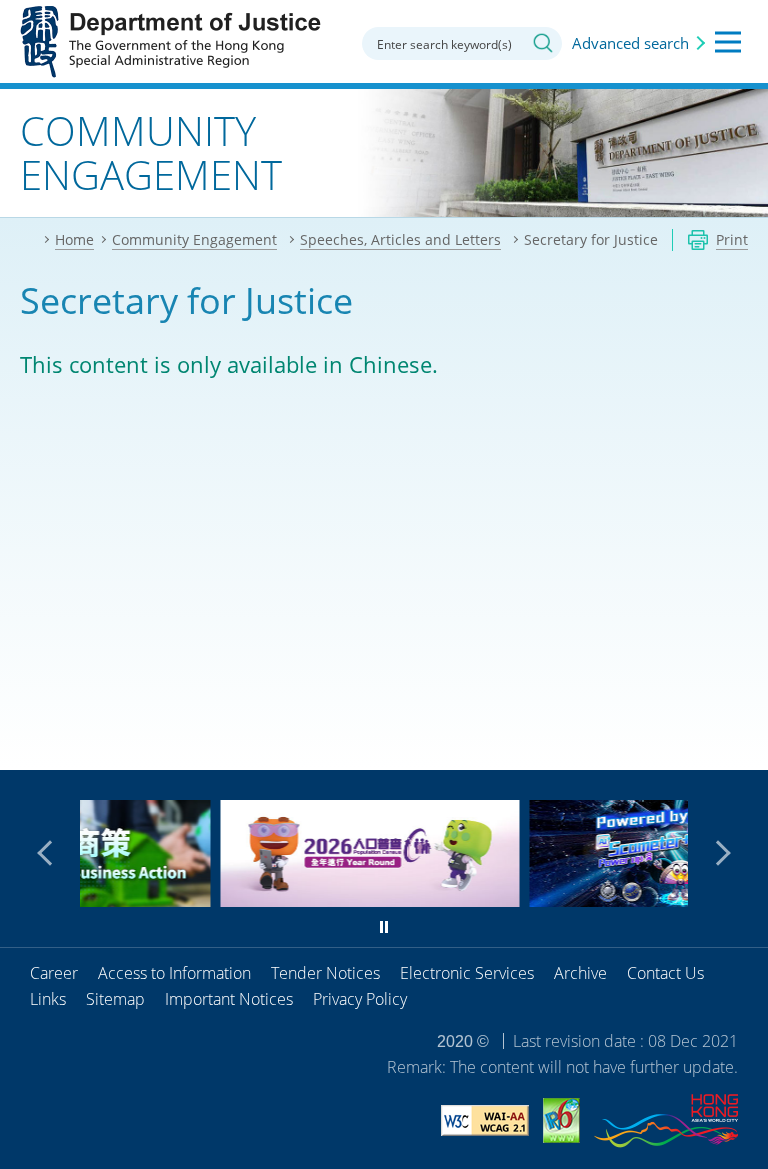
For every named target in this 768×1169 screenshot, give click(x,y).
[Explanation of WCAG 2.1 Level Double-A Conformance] (485, 1123)
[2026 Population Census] (272, 900)
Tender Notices (325, 973)
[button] (50, 853)
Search (543, 43)
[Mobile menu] (728, 42)
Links (48, 999)
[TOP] (741, 743)
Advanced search (630, 43)
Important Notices (229, 999)
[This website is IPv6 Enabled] (561, 1123)
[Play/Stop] (384, 927)
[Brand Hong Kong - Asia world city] (666, 1124)
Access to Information (174, 973)
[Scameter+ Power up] (581, 900)
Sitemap (115, 999)
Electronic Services (467, 973)
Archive (580, 973)
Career (54, 973)
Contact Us (665, 973)
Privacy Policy (360, 999)
